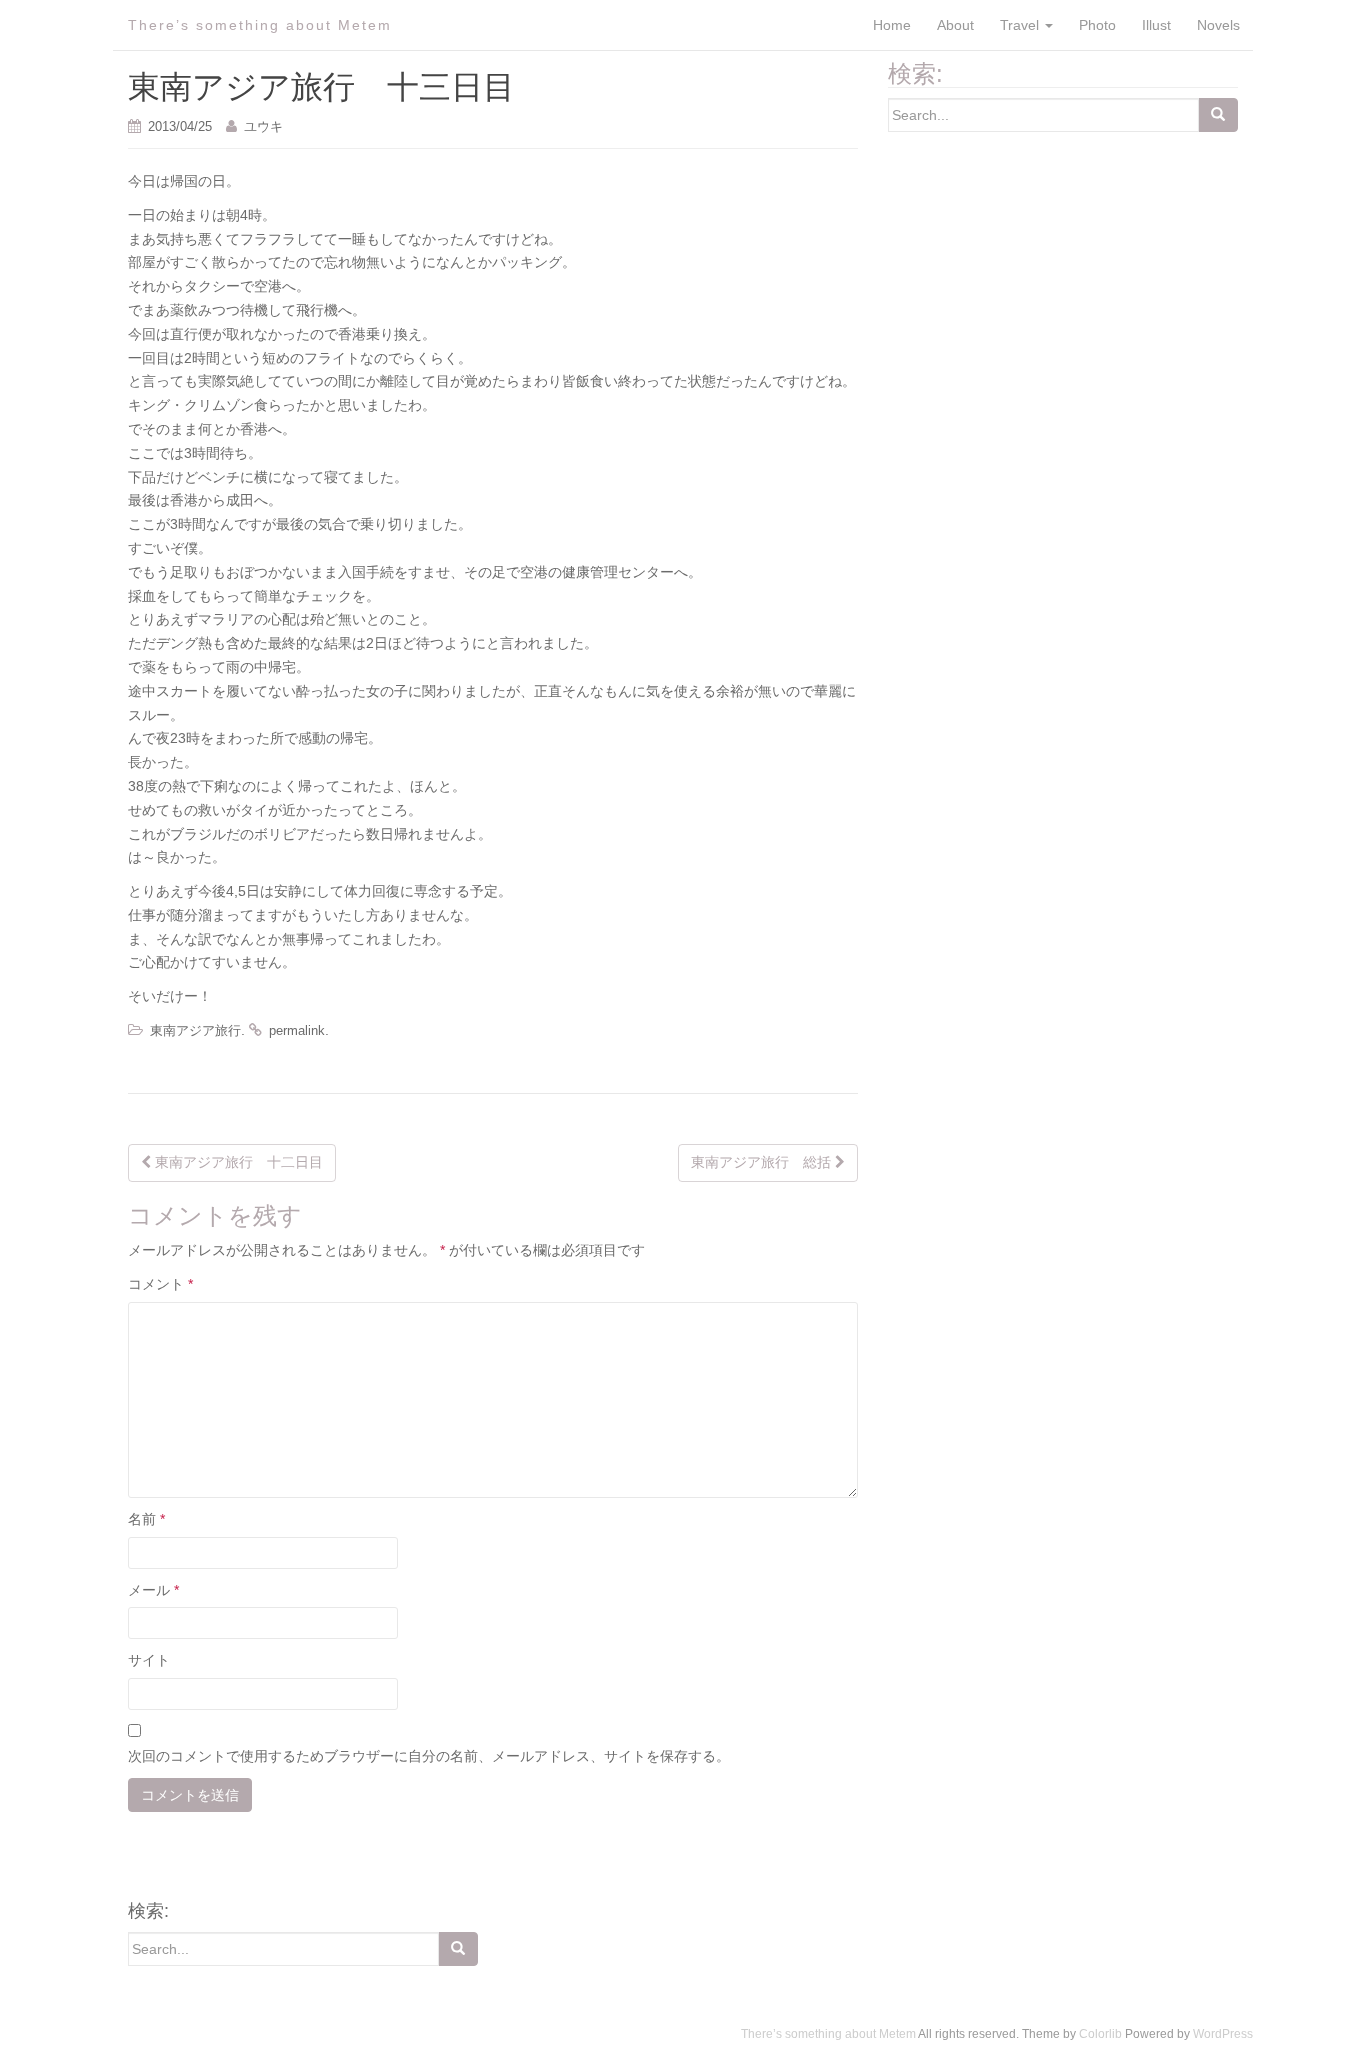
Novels (1218, 25)
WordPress (1223, 2034)
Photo (1097, 25)
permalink (297, 1030)
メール (153, 1590)
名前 (146, 1519)
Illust (1156, 25)
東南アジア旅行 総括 (763, 1162)
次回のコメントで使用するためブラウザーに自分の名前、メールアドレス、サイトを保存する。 (429, 1756)
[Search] (1218, 115)
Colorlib (1100, 2034)
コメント (160, 1284)
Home (892, 25)
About (955, 25)
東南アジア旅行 (195, 1030)
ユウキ (263, 126)
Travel (1021, 25)
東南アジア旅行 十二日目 (237, 1162)
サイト (149, 1660)
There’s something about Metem (260, 25)
